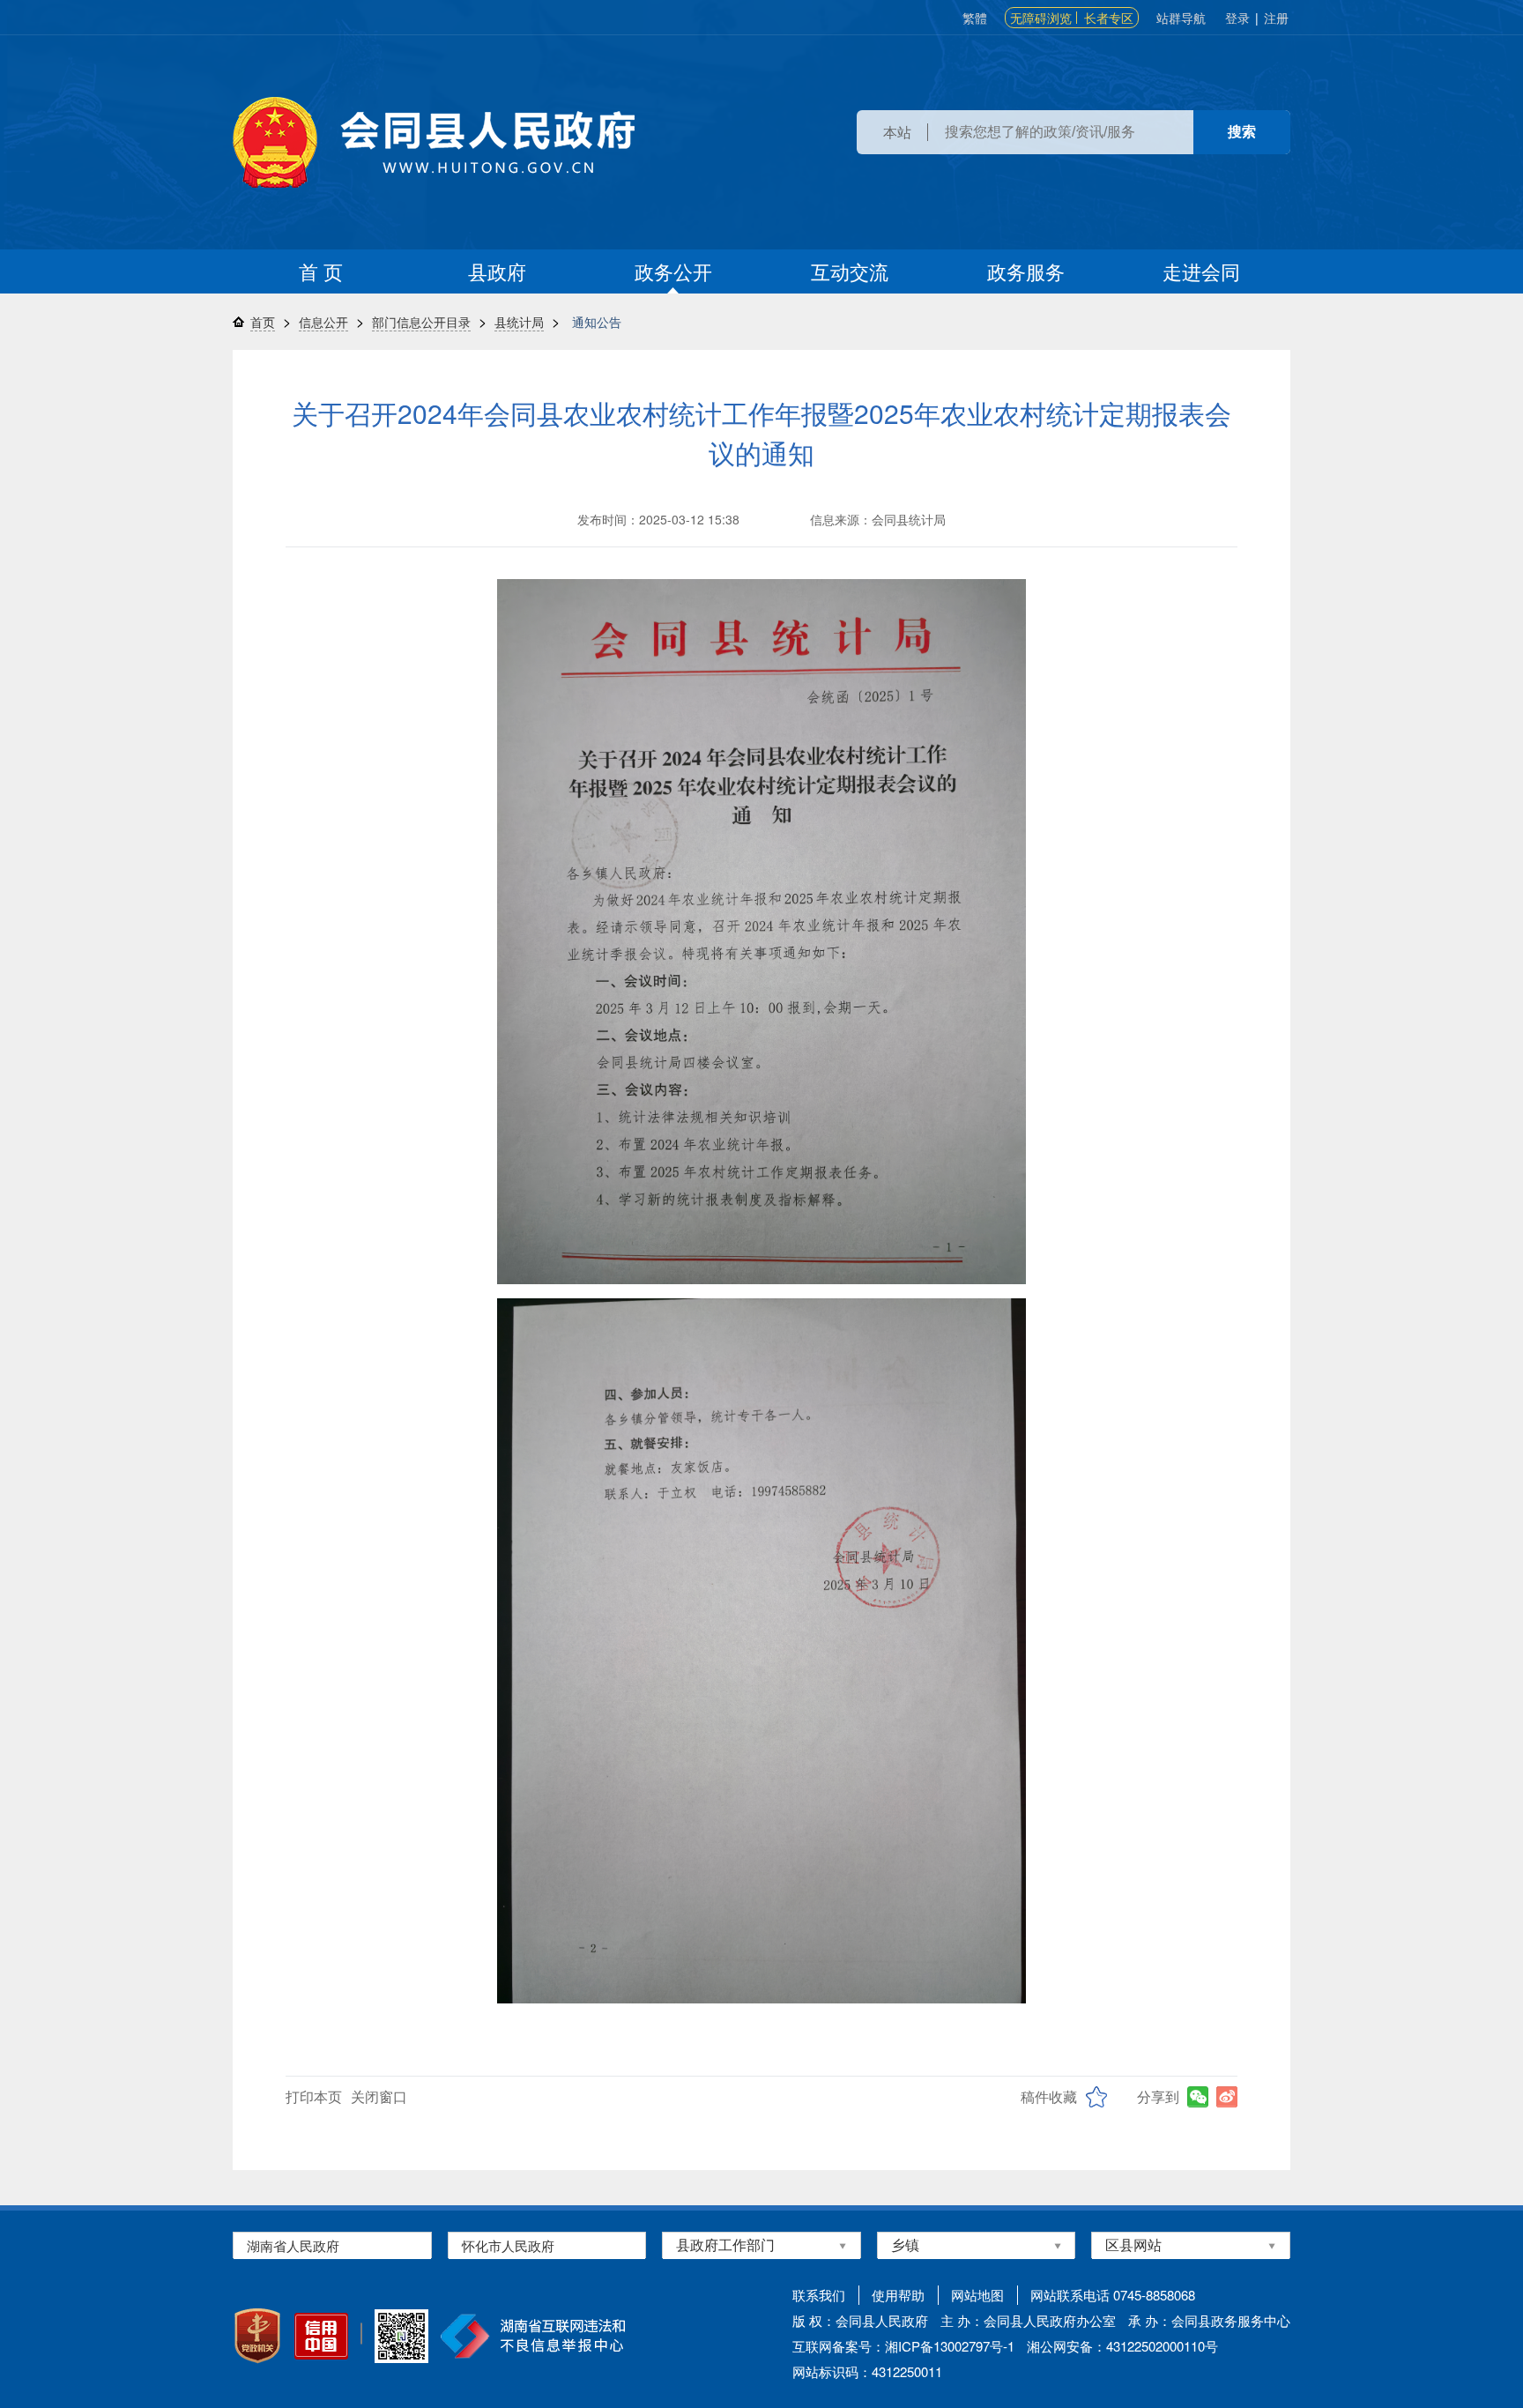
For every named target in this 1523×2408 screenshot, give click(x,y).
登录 (1237, 18)
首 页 (321, 271)
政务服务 (1026, 271)
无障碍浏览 (1041, 18)
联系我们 (819, 2295)
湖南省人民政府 (293, 2245)
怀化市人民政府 (508, 2245)
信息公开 (323, 322)
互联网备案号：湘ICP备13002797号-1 (903, 2346)
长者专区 (1109, 18)
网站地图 (977, 2295)
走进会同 (1201, 271)
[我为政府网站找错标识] (361, 2334)
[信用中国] (321, 2336)
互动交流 (850, 271)
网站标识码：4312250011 (867, 2371)
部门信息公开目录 (421, 322)
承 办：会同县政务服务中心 (1209, 2320)
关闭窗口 (379, 2096)
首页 (263, 322)
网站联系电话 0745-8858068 (1113, 2295)
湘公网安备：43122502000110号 (1122, 2346)
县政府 (497, 271)
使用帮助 (898, 2295)
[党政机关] (257, 2336)
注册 (1276, 18)
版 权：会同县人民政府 (860, 2320)
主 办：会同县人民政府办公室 (1028, 2320)
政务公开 (673, 271)
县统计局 (519, 322)
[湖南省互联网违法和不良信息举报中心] (533, 2336)
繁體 (975, 18)
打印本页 (314, 2096)
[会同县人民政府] (434, 142)
